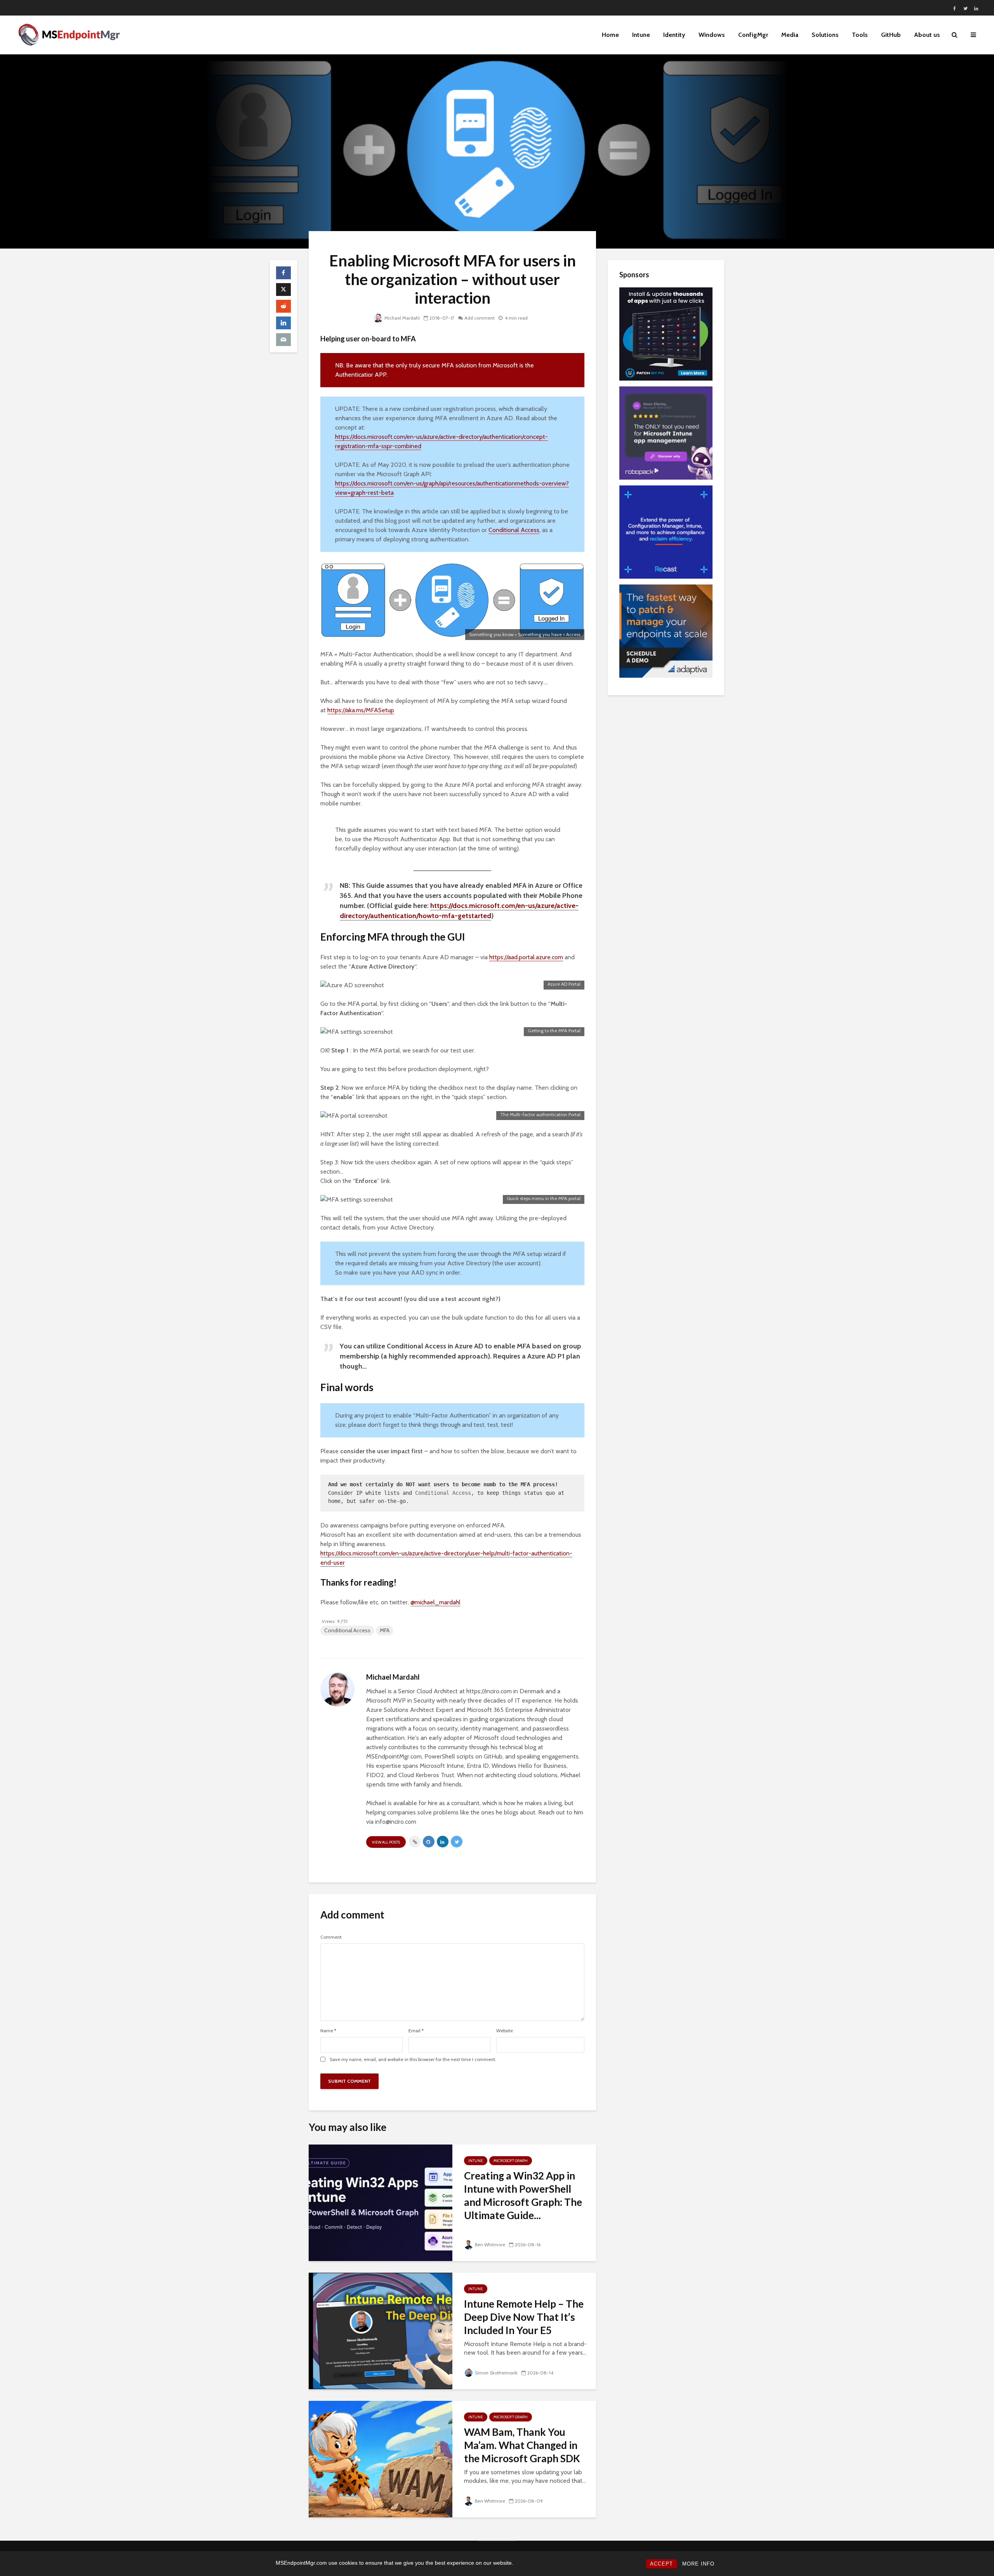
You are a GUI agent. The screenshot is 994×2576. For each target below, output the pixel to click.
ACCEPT (661, 2564)
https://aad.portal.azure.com (526, 957)
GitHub (891, 35)
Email (416, 2031)
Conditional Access (514, 530)
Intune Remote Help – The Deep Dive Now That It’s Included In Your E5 (524, 2317)
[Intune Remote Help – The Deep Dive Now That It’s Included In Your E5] (381, 2330)
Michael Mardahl (402, 318)
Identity (674, 35)
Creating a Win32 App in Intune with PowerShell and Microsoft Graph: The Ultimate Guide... (523, 2195)
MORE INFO (698, 2564)
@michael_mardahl (435, 1602)
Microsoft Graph (511, 2161)
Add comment (480, 318)
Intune (641, 35)
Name (328, 2031)
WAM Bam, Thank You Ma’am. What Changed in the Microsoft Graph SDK (522, 2445)
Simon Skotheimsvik (496, 2373)
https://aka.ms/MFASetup (361, 710)
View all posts (386, 1842)
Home (610, 35)
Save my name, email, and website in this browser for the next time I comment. (413, 2059)
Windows (712, 35)
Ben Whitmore (490, 2245)
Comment (331, 1937)
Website (505, 2031)
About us (927, 35)
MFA (385, 1630)
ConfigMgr (753, 35)
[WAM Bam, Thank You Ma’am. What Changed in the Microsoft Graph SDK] (381, 2459)
